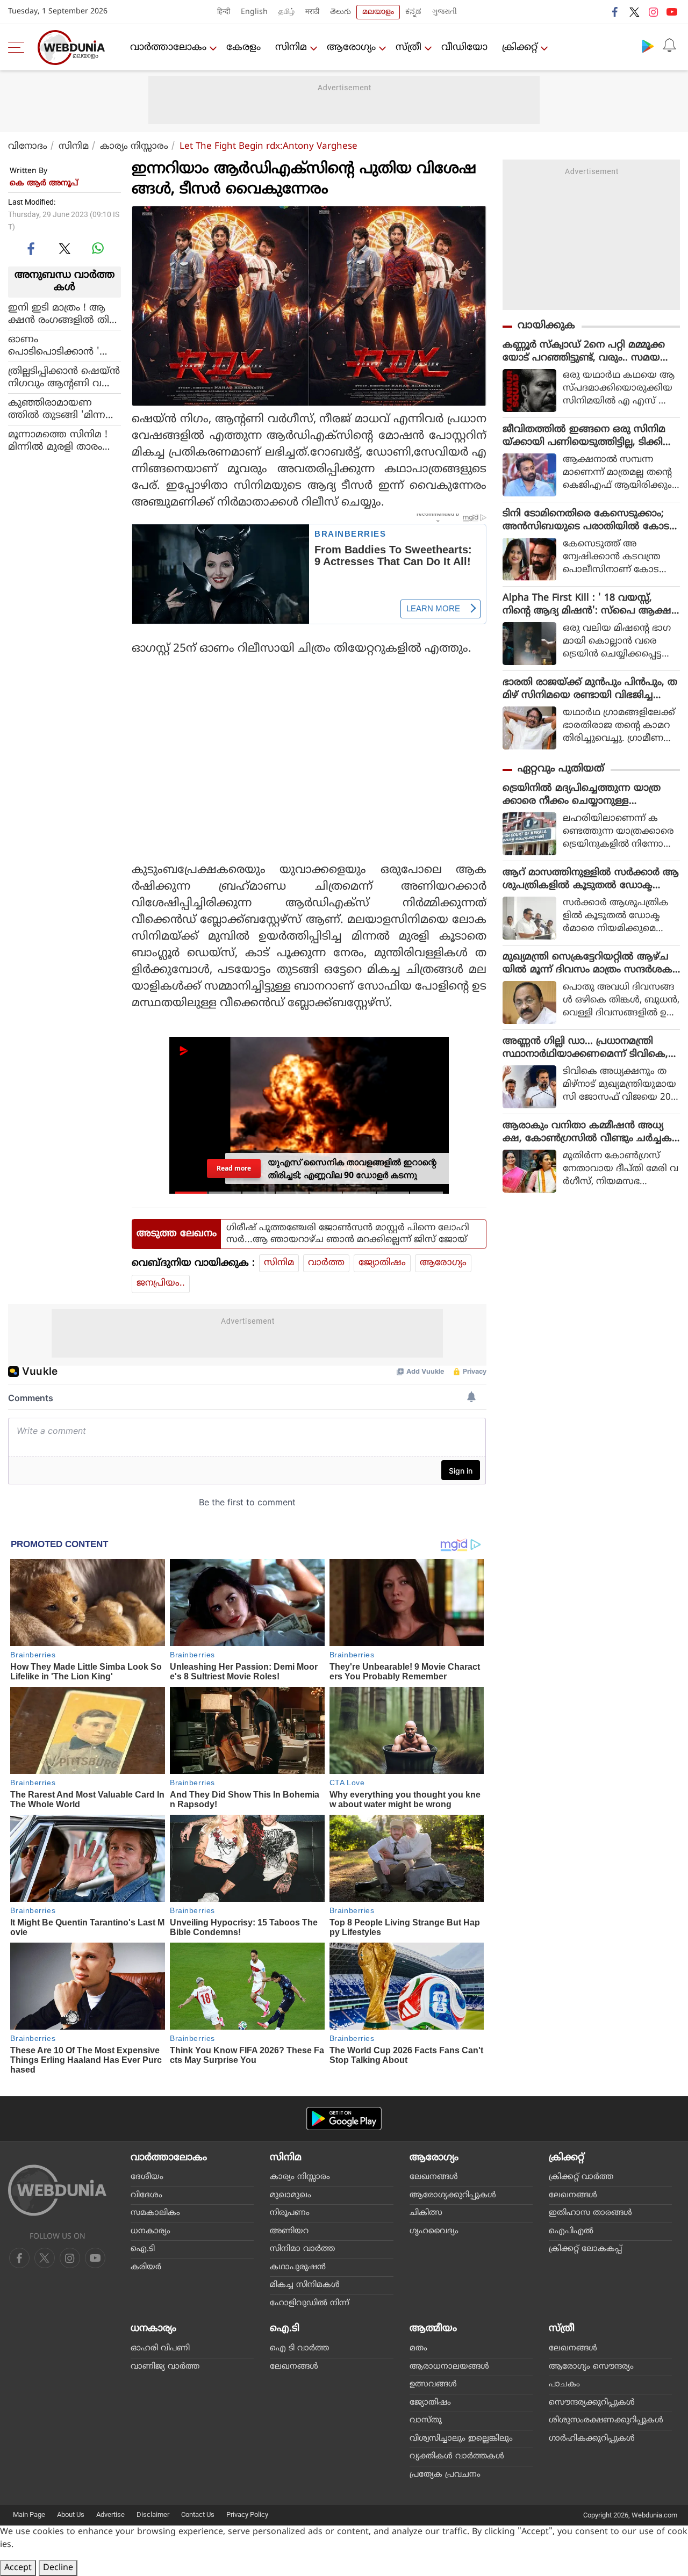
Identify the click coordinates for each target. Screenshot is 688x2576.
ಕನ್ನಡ (413, 12)
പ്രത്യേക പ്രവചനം (445, 2475)
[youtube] (672, 12)
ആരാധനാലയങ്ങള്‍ (449, 2367)
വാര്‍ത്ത (326, 1263)
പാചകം (564, 2384)
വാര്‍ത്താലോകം (168, 48)
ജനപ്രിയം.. (161, 1283)
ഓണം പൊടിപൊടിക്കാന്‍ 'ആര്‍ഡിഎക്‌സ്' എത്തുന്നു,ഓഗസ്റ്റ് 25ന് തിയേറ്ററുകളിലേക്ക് (64, 345)
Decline (58, 2568)
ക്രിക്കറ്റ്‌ (520, 48)
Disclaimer (153, 2514)
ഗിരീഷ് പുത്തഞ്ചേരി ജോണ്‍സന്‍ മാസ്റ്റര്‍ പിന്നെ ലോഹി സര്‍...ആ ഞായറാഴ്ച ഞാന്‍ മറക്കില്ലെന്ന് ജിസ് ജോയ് (348, 1234)
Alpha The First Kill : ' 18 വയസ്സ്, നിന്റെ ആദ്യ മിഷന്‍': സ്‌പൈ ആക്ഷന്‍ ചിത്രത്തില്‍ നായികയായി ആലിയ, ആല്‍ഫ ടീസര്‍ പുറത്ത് (591, 605)
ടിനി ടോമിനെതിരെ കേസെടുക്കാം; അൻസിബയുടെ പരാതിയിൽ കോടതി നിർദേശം (586, 521)
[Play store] (648, 46)
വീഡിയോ (464, 48)
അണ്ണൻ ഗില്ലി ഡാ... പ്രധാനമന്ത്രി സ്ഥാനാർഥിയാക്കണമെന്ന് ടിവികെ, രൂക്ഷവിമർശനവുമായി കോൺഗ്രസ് (587, 1048)
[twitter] (634, 12)
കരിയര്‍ (146, 2267)
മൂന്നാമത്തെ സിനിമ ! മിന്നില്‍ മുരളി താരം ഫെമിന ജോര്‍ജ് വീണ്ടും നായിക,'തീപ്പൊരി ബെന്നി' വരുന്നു (63, 441)
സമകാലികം (155, 2213)
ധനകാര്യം (150, 2231)
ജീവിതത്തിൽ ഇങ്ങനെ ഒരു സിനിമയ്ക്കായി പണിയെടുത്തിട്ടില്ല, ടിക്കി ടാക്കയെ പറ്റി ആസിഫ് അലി (584, 436)
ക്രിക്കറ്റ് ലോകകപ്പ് (585, 2249)
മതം (418, 2348)
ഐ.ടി (143, 2249)
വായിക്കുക (546, 326)
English (254, 12)
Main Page (29, 2514)
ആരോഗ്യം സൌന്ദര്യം (591, 2367)
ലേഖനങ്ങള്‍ (434, 2177)
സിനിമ (291, 48)
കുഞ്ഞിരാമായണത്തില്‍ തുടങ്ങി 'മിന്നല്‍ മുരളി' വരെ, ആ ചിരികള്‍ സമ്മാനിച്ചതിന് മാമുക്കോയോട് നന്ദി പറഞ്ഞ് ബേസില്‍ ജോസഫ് (64, 409)
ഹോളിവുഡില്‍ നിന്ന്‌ (310, 2303)
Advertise (110, 2514)
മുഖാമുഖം (291, 2195)
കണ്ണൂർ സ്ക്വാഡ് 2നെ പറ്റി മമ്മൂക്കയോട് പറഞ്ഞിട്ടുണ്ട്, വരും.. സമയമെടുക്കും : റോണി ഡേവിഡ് (584, 352)
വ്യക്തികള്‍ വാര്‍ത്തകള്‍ (457, 2456)
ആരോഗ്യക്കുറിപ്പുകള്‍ (453, 2195)
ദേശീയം (147, 2177)
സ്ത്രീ (408, 48)
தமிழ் (286, 12)
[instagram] (653, 12)
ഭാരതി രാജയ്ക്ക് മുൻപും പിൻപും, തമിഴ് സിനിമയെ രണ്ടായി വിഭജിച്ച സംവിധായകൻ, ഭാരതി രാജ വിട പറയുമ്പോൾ (590, 689)
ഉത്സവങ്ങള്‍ (433, 2384)
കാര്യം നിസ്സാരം (134, 147)
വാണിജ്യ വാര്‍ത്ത (165, 2367)
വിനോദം (28, 147)
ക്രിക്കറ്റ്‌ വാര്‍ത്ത (581, 2177)
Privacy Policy (247, 2514)
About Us (71, 2514)
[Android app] (344, 2119)
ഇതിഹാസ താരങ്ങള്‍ (590, 2213)
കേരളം (243, 48)
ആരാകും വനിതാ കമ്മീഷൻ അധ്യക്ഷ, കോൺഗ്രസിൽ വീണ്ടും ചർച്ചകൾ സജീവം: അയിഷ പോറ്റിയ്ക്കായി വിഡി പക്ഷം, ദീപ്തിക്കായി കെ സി (587, 1132)
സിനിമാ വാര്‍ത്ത (302, 2249)
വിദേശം (146, 2195)
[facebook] (615, 12)
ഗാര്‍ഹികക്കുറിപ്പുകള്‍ (592, 2439)
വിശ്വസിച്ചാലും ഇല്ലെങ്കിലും (461, 2439)
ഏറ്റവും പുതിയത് (561, 769)
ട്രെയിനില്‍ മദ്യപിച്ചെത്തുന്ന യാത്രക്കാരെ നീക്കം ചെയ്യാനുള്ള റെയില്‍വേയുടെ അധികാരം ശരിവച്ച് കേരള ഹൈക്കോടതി (590, 795)
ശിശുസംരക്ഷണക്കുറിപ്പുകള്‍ (606, 2420)
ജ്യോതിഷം (382, 1263)
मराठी (312, 12)
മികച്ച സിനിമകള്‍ (305, 2285)
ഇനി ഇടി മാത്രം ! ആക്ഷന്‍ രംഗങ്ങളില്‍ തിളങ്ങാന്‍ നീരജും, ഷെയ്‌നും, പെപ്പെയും (62, 314)
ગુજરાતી (445, 12)
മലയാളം (378, 12)
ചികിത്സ (426, 2213)
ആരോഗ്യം (351, 48)
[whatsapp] (98, 248)
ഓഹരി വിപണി (160, 2348)
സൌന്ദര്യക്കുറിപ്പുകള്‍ (592, 2403)
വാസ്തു (426, 2420)
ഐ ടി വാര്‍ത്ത (299, 2348)
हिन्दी (224, 12)
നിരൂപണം (290, 2213)
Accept (18, 2568)
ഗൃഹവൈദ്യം (434, 2231)
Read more (234, 1168)
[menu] (19, 47)
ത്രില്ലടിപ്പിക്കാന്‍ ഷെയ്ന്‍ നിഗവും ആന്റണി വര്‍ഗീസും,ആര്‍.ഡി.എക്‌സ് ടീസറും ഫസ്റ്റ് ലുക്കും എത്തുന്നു (64, 377)
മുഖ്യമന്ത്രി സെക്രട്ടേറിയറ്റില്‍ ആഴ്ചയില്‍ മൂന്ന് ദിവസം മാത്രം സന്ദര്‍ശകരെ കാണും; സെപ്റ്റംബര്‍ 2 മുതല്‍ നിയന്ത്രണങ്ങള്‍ (587, 964)
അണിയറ (289, 2231)
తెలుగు (341, 12)
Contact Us (198, 2514)
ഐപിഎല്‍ (571, 2231)
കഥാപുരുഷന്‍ (298, 2267)
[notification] (669, 46)
